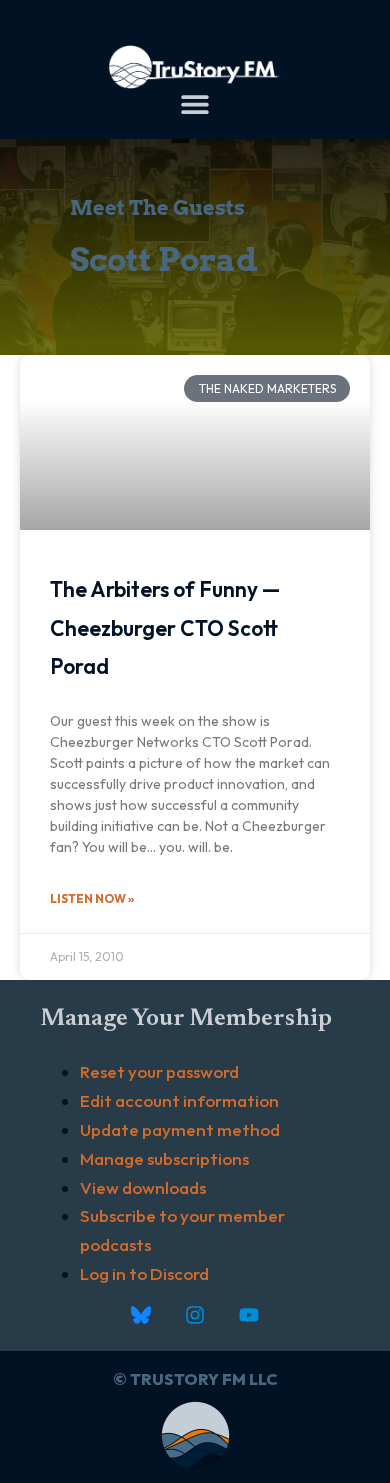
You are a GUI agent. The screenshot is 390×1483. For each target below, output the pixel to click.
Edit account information (179, 1100)
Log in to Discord (144, 1273)
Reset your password (159, 1071)
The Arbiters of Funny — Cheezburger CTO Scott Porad (165, 627)
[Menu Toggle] (195, 104)
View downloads (143, 1187)
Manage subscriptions (164, 1158)
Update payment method (180, 1129)
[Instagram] (195, 1315)
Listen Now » (92, 898)
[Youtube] (249, 1315)
